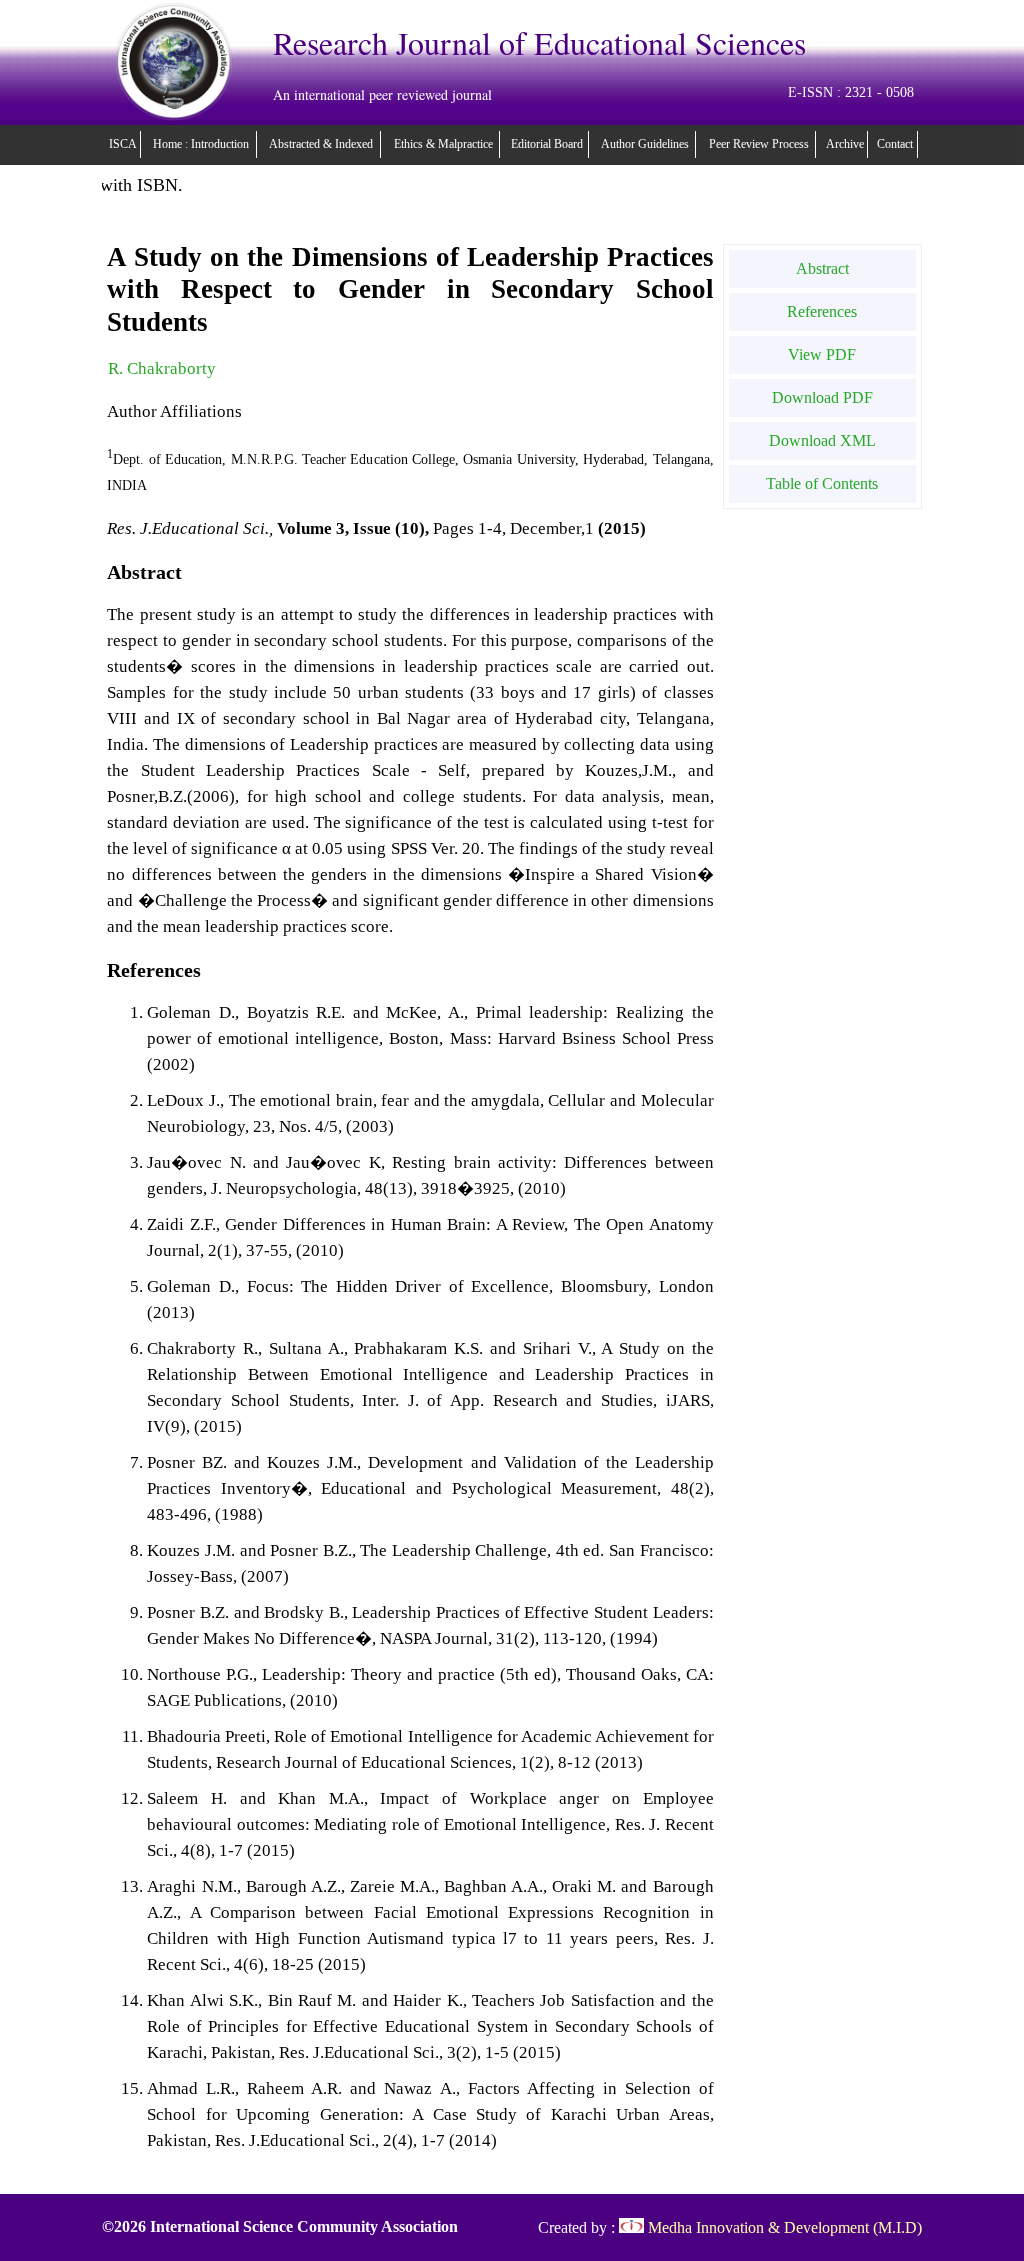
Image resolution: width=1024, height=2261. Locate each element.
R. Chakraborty (162, 368)
